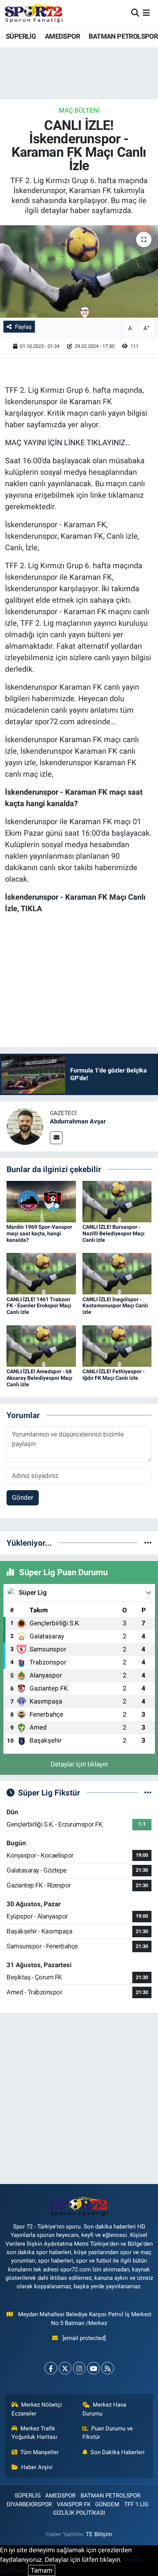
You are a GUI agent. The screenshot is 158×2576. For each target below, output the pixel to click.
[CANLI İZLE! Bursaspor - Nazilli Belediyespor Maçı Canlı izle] (117, 1201)
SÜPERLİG (21, 36)
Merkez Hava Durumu (105, 2409)
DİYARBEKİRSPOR (29, 2504)
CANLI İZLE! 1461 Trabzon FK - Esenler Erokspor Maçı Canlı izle (39, 1306)
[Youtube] (93, 2368)
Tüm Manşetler (39, 2452)
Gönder (23, 1497)
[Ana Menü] (146, 13)
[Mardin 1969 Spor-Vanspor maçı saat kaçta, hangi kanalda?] (41, 1201)
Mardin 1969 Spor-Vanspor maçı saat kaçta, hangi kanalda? (39, 1233)
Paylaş (23, 327)
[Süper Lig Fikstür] (148, 1792)
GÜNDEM (107, 2504)
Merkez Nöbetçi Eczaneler (37, 2409)
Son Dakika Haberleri (118, 2452)
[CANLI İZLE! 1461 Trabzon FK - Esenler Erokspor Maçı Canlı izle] (41, 1273)
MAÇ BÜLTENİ (79, 110)
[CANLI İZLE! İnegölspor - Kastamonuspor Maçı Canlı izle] (117, 1273)
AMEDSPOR (62, 36)
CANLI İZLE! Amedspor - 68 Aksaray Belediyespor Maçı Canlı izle (39, 1378)
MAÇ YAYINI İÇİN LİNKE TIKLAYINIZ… (68, 443)
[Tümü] (148, 1543)
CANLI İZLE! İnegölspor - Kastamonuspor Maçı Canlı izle (115, 1306)
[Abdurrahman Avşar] (25, 1126)
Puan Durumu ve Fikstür (108, 2433)
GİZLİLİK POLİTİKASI (79, 2513)
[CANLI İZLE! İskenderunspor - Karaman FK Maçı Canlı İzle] (79, 271)
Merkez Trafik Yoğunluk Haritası (34, 2433)
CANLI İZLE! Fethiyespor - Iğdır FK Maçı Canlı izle (114, 1375)
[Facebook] (51, 2368)
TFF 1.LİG (136, 2504)
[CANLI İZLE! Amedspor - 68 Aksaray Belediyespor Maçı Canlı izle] (41, 1345)
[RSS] (108, 2368)
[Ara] (135, 13)
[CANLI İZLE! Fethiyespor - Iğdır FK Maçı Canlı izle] (117, 1345)
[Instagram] (79, 2368)
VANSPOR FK (74, 2504)
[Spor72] (34, 13)
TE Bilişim (99, 2534)
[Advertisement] (79, 2098)
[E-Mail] (56, 1138)
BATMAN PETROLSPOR (123, 36)
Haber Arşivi (37, 2467)
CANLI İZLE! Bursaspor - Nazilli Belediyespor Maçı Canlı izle (114, 1233)
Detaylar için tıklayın (79, 1764)
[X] (65, 2368)
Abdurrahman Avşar (78, 1121)
